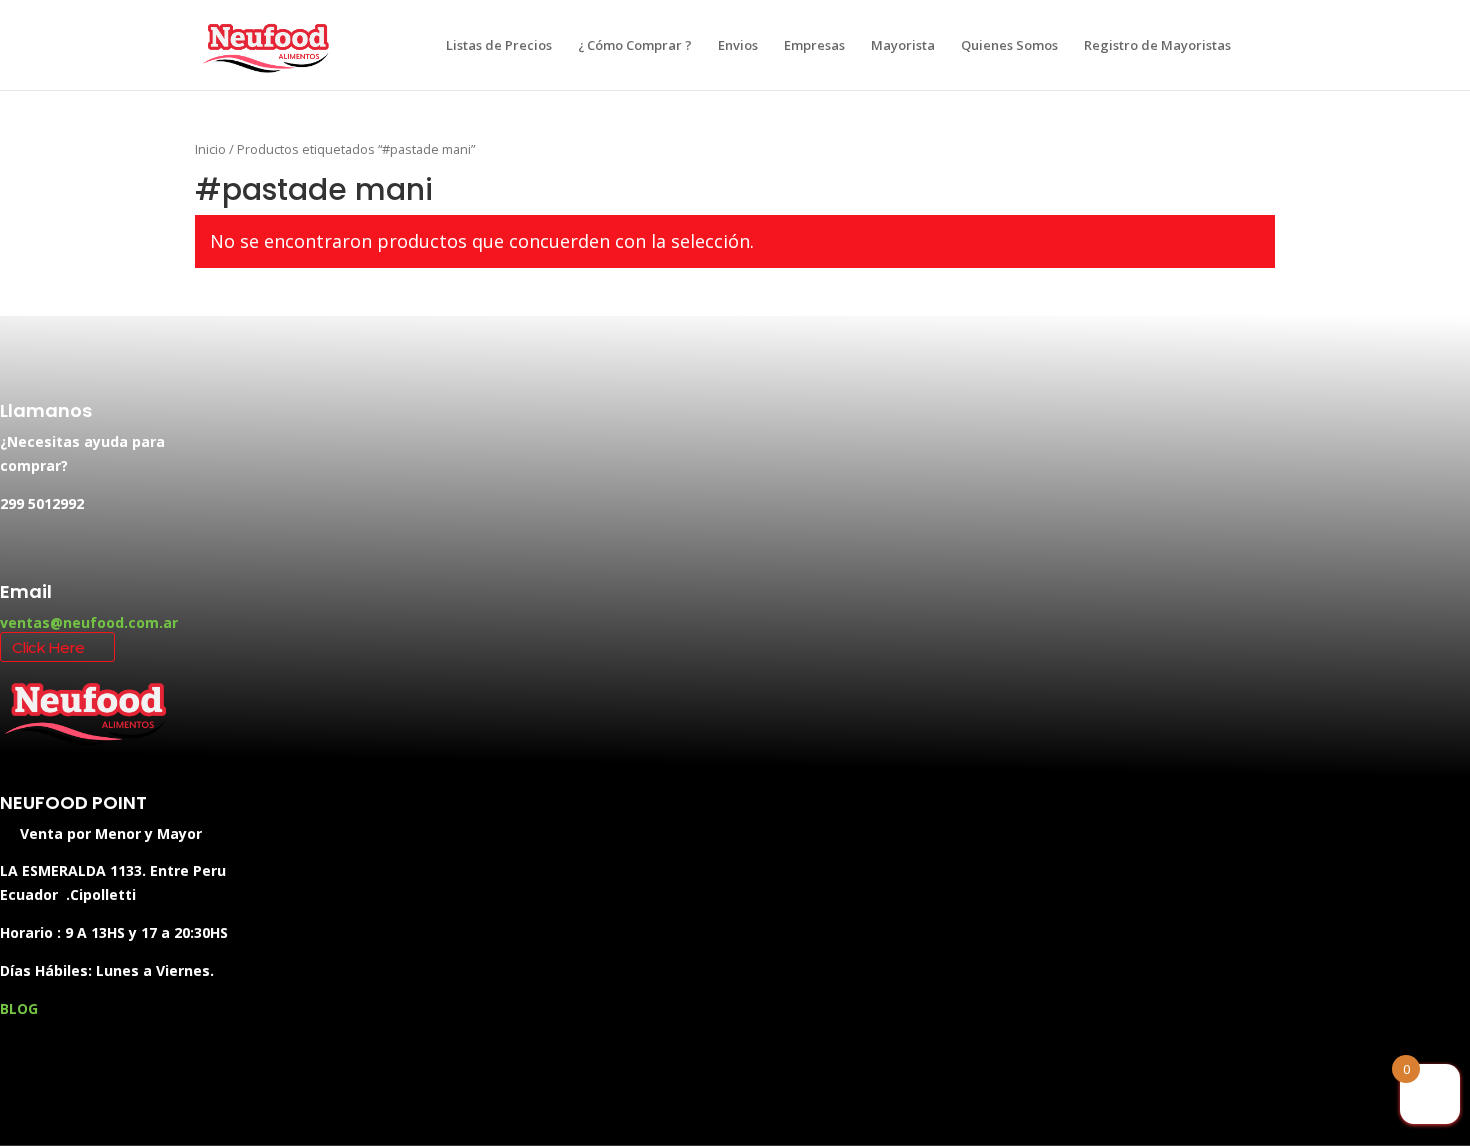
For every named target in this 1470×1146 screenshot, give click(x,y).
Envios (738, 46)
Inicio (210, 149)
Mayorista (903, 46)
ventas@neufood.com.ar (89, 622)
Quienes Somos (1009, 46)
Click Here (48, 647)
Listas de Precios (499, 46)
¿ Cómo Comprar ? (635, 46)
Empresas (814, 46)
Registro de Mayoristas (1157, 46)
